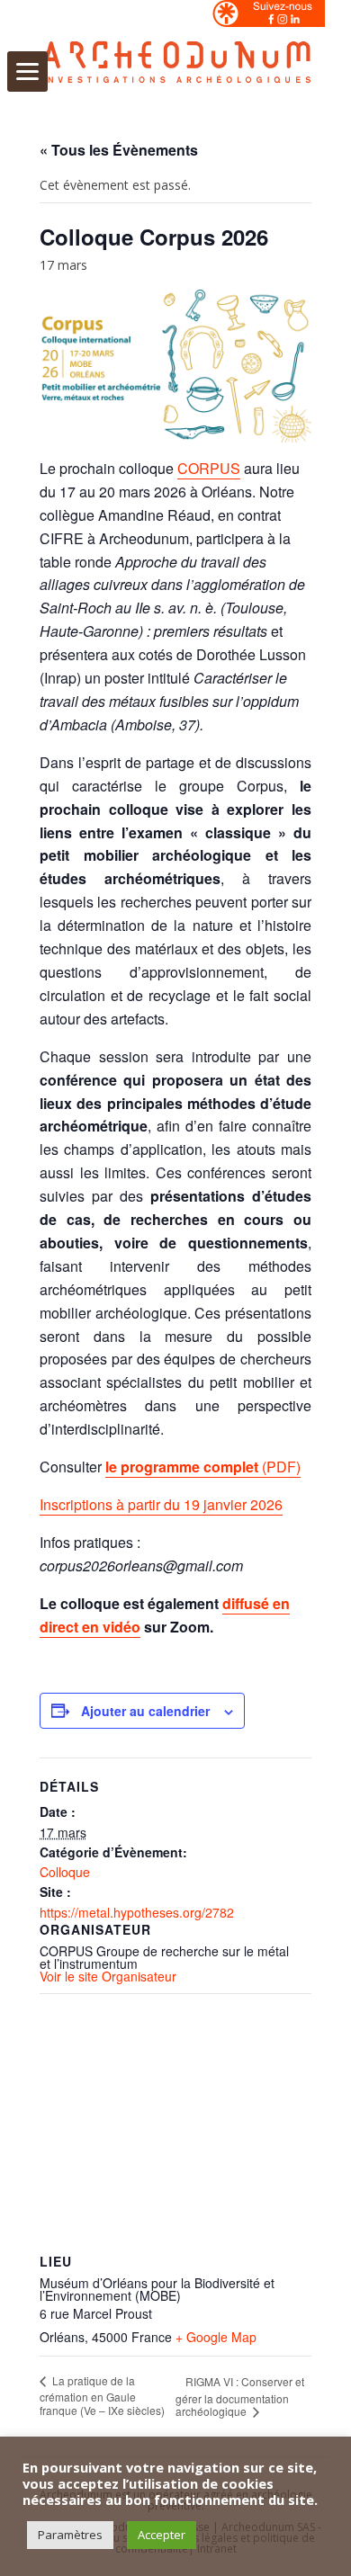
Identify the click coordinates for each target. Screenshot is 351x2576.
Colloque (65, 1872)
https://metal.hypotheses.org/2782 (137, 1912)
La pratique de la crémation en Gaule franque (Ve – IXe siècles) (102, 2395)
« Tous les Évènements (119, 150)
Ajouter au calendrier (145, 1711)
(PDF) (203, 1467)
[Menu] (27, 72)
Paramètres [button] (70, 2535)
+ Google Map (216, 2337)
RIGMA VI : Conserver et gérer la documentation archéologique (240, 2396)
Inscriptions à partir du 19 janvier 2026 (161, 1504)
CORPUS (209, 468)
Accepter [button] (162, 2535)
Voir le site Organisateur (108, 1976)
